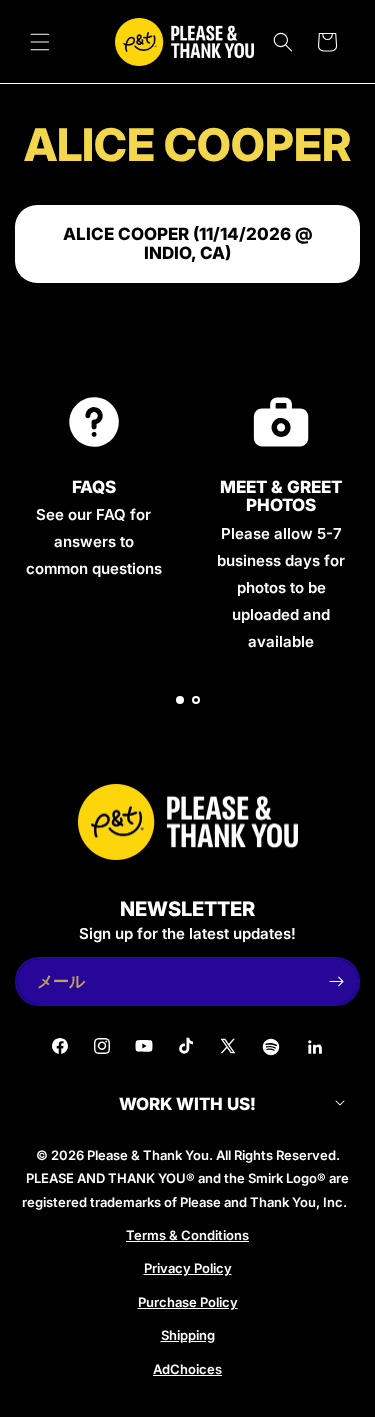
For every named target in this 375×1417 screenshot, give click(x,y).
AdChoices (187, 1369)
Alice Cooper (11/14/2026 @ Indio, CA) (188, 243)
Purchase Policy (188, 1302)
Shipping (188, 1335)
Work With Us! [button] (187, 1104)
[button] (40, 42)
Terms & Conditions (187, 1235)
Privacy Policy (188, 1268)
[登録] (336, 981)
